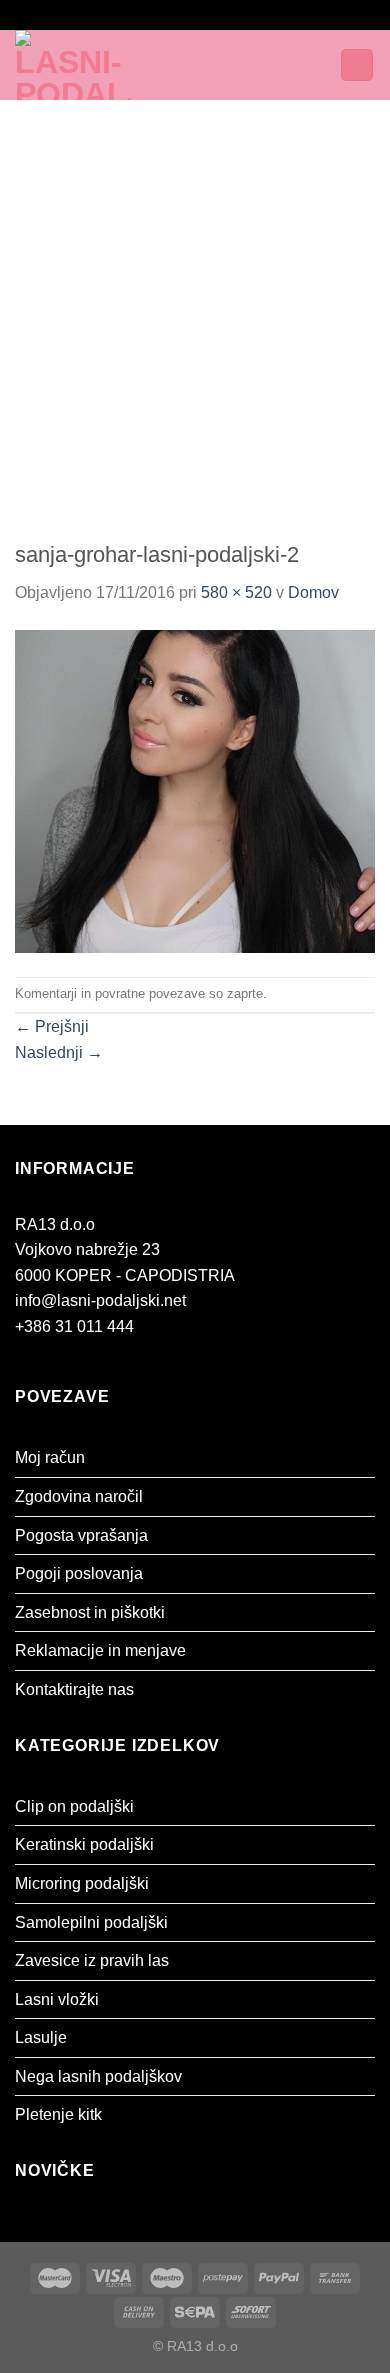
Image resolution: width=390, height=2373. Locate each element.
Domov (313, 592)
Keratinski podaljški (84, 1844)
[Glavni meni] (208, 64)
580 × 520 (236, 592)
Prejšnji (52, 1026)
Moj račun (50, 1457)
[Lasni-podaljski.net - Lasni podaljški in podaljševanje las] (98, 65)
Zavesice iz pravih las (92, 1960)
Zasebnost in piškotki (90, 1612)
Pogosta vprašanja (81, 1535)
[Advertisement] (195, 305)
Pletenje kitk (58, 2114)
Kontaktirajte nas (74, 1689)
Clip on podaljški (74, 1806)
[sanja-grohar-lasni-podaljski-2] (195, 790)
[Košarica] (357, 65)
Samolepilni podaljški (91, 1922)
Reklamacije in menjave (100, 1650)
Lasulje (41, 2037)
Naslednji (59, 1052)
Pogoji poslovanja (79, 1573)
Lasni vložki (57, 1999)
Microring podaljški (82, 1883)
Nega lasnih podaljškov (98, 2076)
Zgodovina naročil (79, 1496)
